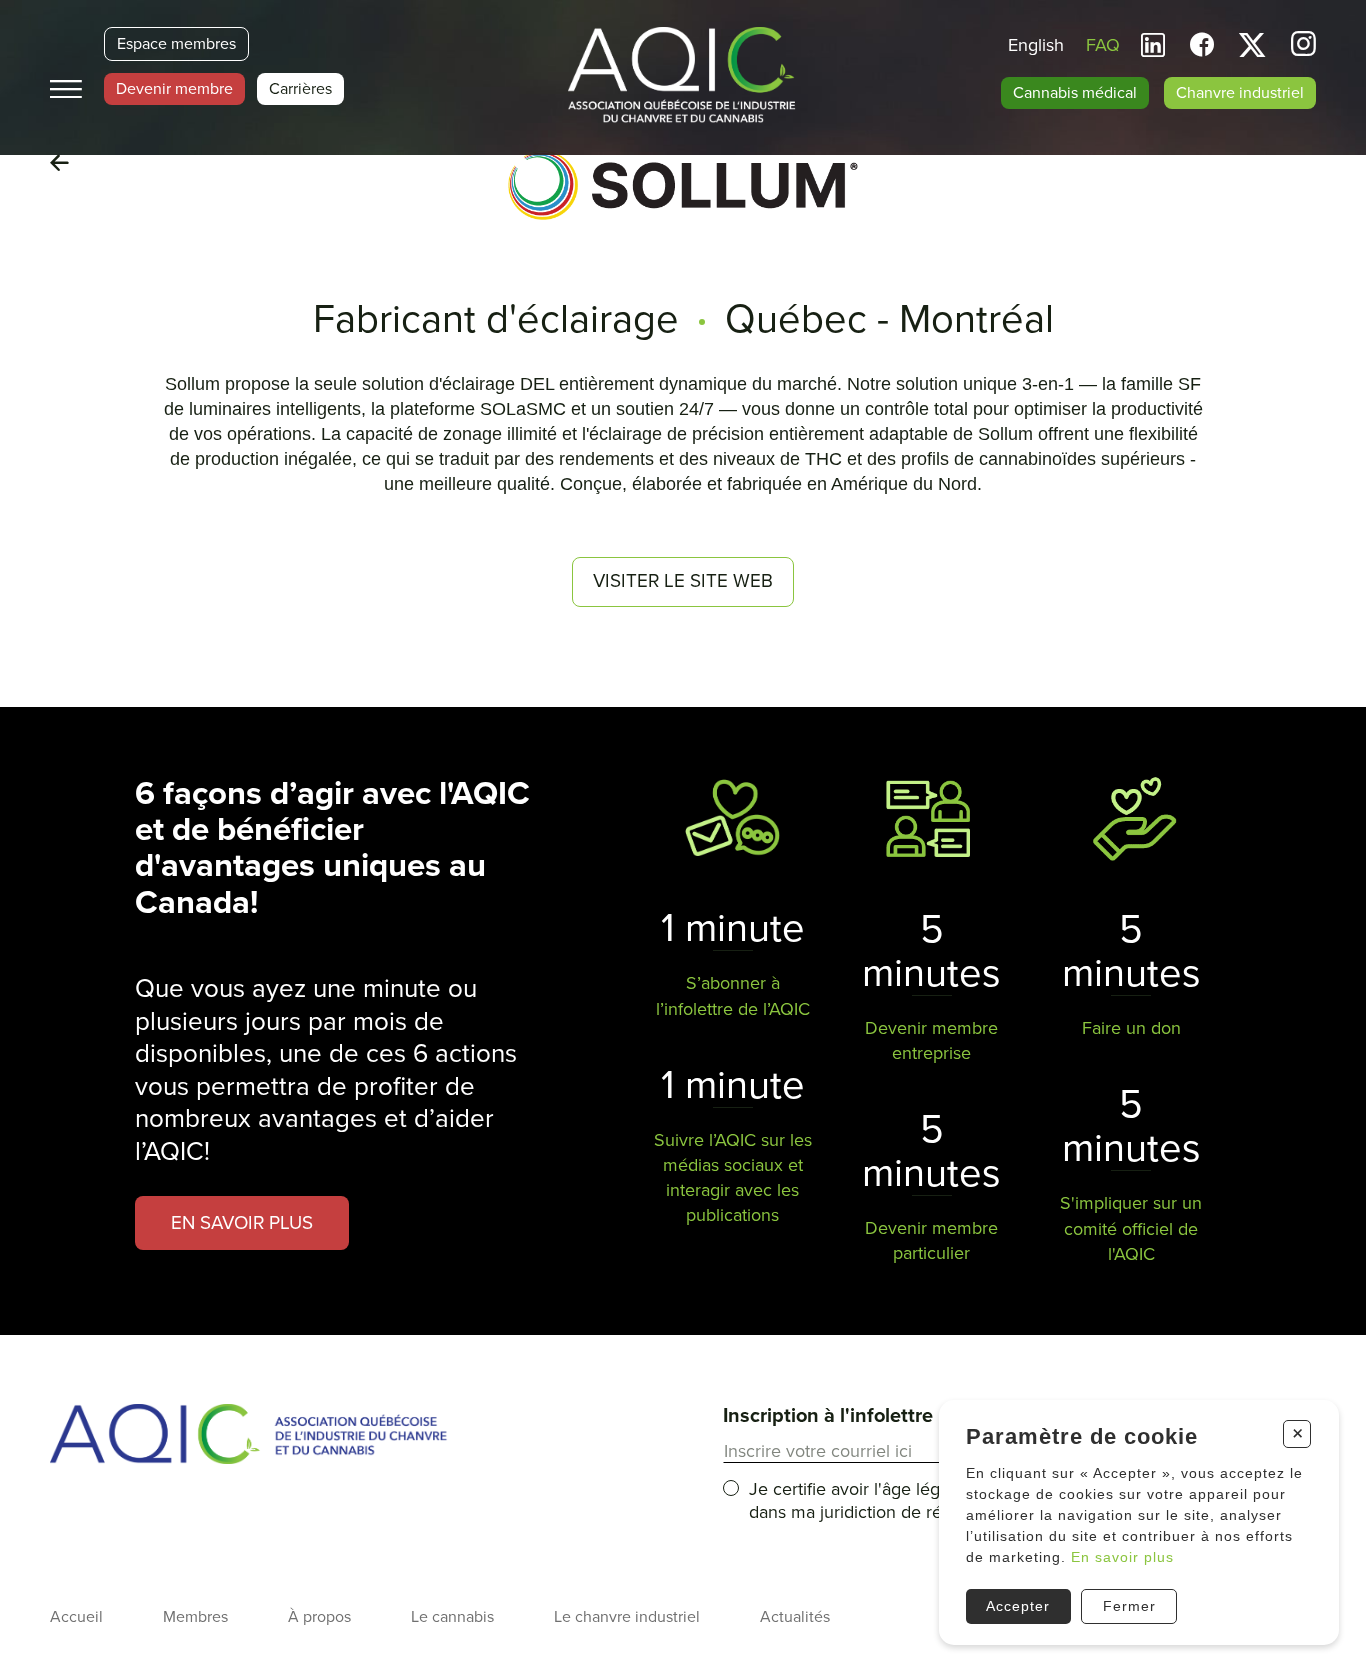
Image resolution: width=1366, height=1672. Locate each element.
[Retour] (59, 164)
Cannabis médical (1075, 93)
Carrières (300, 89)
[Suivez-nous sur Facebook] (1202, 45)
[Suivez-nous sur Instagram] (1303, 46)
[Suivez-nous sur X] (1252, 45)
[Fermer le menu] (66, 89)
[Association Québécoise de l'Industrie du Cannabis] (683, 77)
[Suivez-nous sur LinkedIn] (1153, 45)
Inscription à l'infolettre (828, 1416)
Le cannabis (452, 1617)
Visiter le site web (683, 581)
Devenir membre (174, 89)
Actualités (795, 1617)
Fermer (1129, 1606)
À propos (319, 1617)
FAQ (1103, 45)
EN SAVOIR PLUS (242, 1223)
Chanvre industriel (1240, 93)
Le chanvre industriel (627, 1617)
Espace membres (176, 44)
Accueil (76, 1617)
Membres (195, 1617)
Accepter (1018, 1606)
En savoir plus (1122, 1557)
